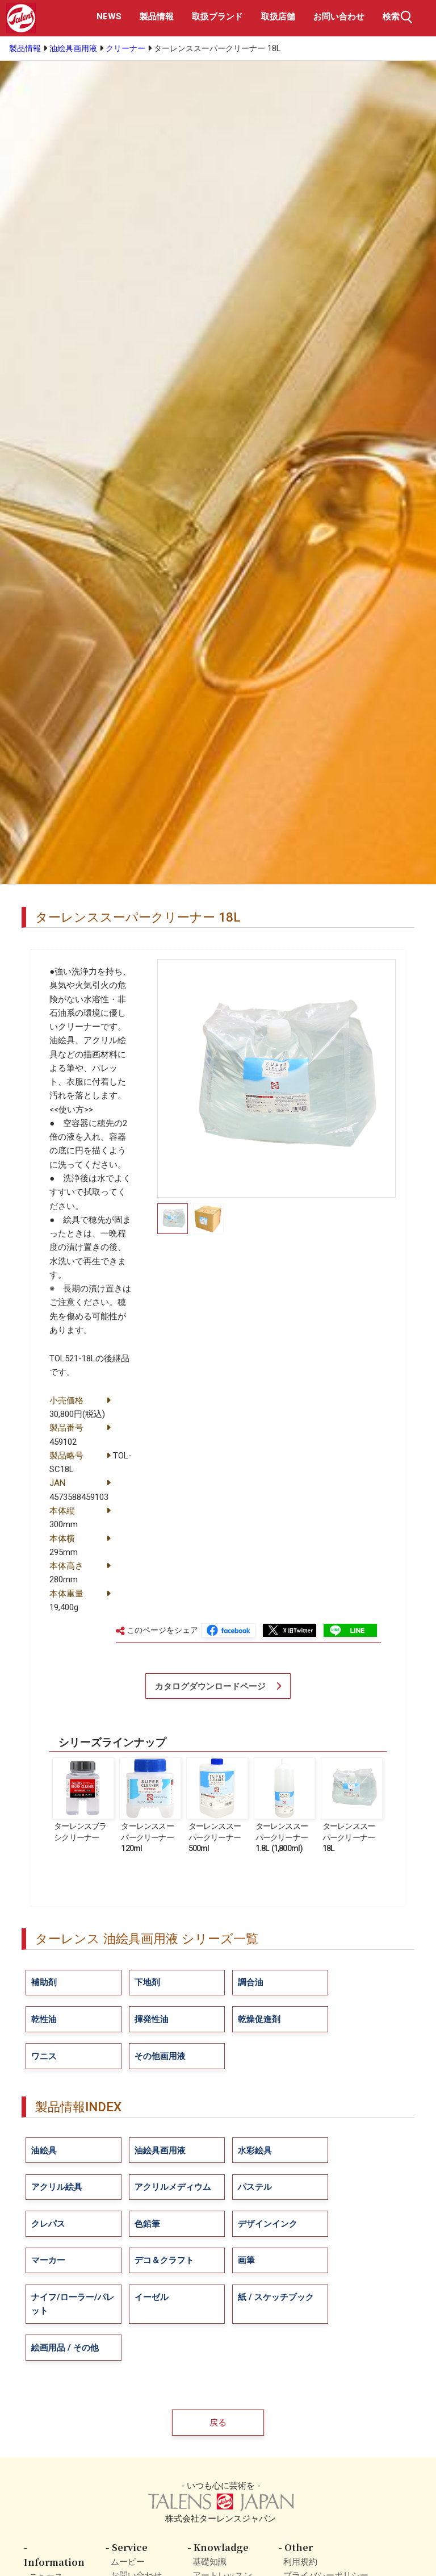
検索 (391, 16)
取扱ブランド (217, 16)
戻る (218, 2423)
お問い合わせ (339, 16)
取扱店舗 (278, 16)
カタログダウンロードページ (210, 1686)
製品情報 (157, 16)
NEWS (109, 16)
